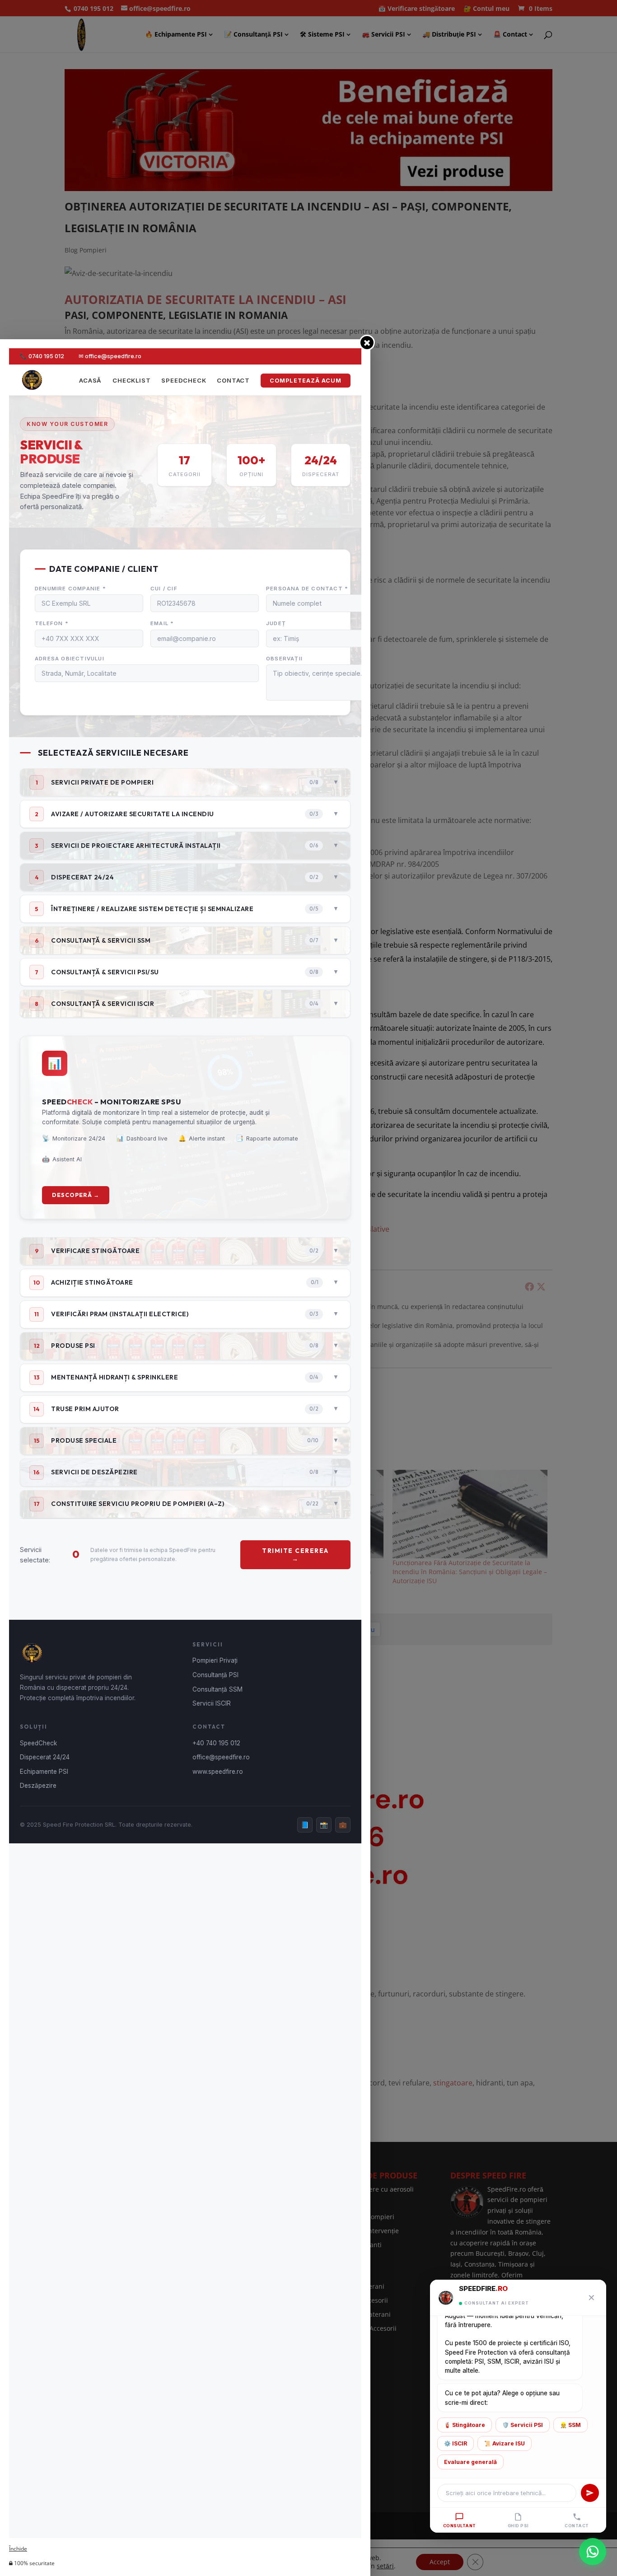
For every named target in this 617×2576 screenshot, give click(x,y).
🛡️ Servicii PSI (523, 2425)
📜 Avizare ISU (505, 2443)
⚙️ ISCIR (456, 2443)
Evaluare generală (470, 2462)
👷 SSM (570, 2425)
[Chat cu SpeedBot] (593, 2550)
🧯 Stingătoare (465, 2425)
